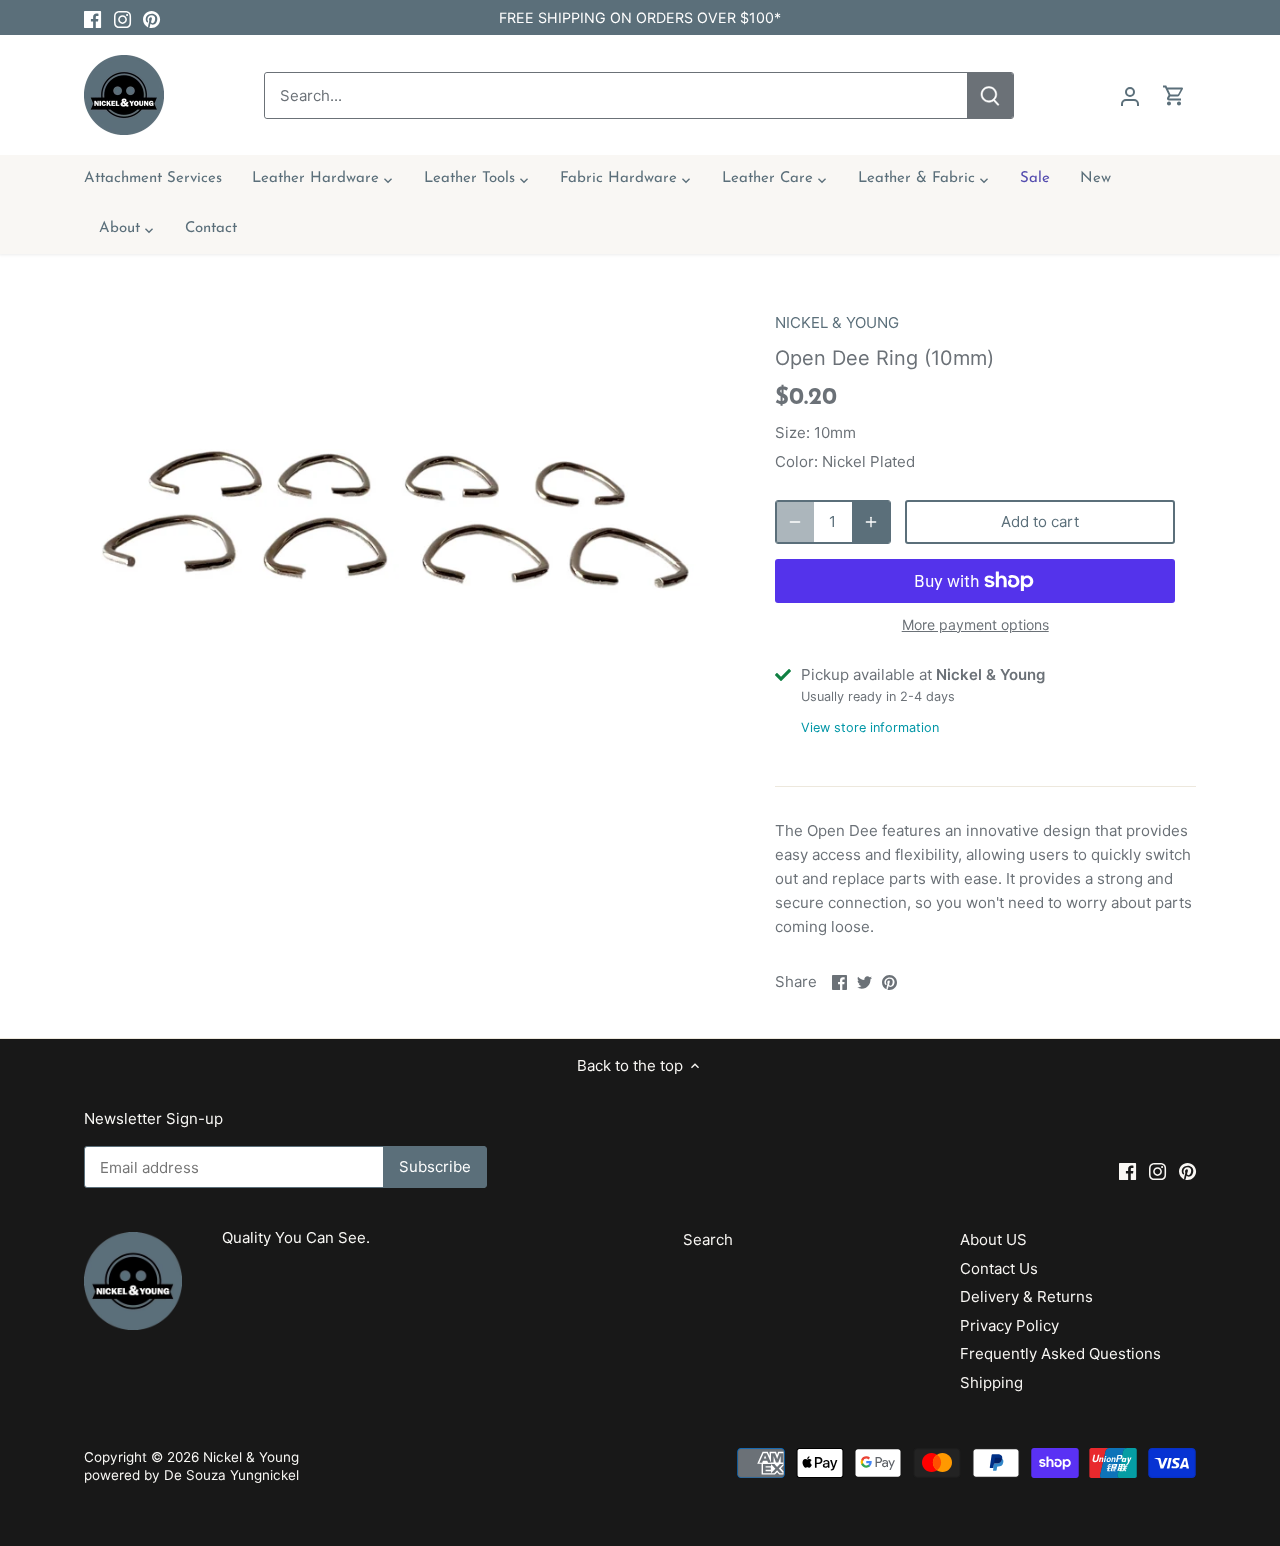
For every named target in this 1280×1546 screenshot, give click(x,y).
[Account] (1130, 95)
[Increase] (871, 522)
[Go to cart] (1174, 95)
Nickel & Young (251, 1457)
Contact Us (999, 1268)
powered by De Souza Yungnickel (191, 1475)
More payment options (975, 624)
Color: (796, 461)
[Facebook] (92, 17)
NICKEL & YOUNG (837, 322)
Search (708, 1239)
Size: (792, 432)
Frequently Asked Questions (1060, 1353)
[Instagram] (122, 17)
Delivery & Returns (1026, 1296)
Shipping (991, 1382)
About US (993, 1239)
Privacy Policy (1009, 1325)
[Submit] (990, 95)
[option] (406, 533)
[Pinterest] (151, 17)
